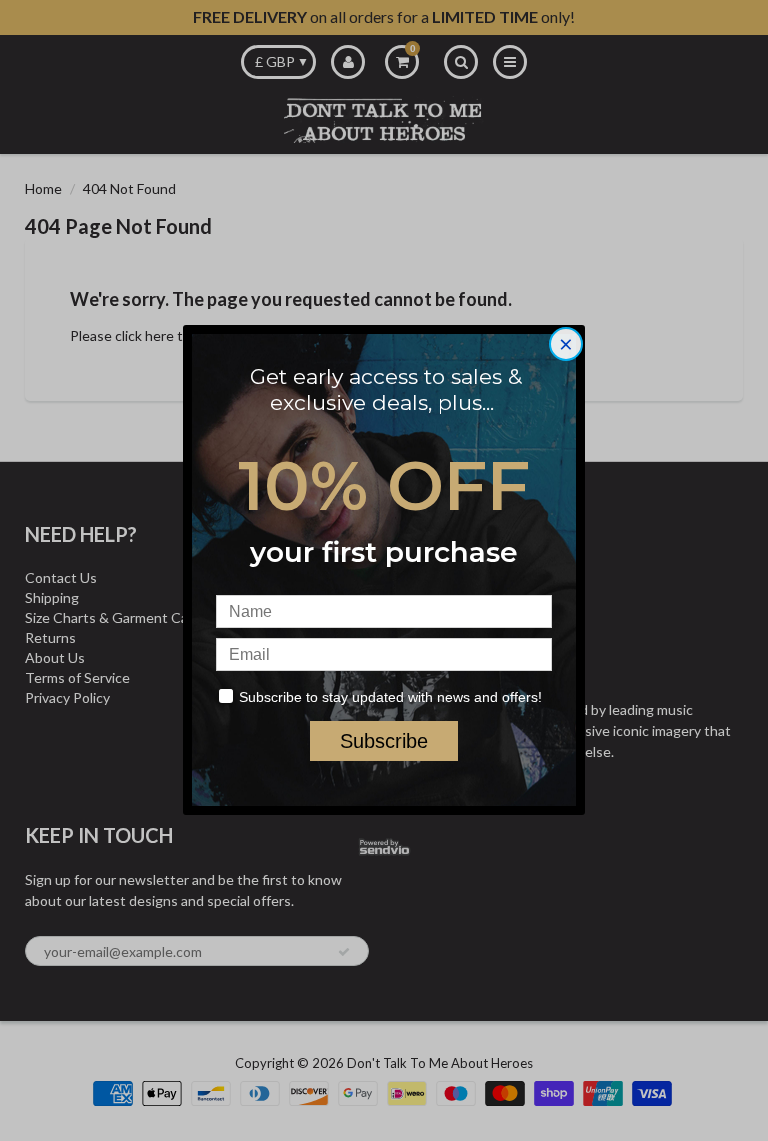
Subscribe (384, 741)
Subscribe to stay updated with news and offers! (390, 697)
